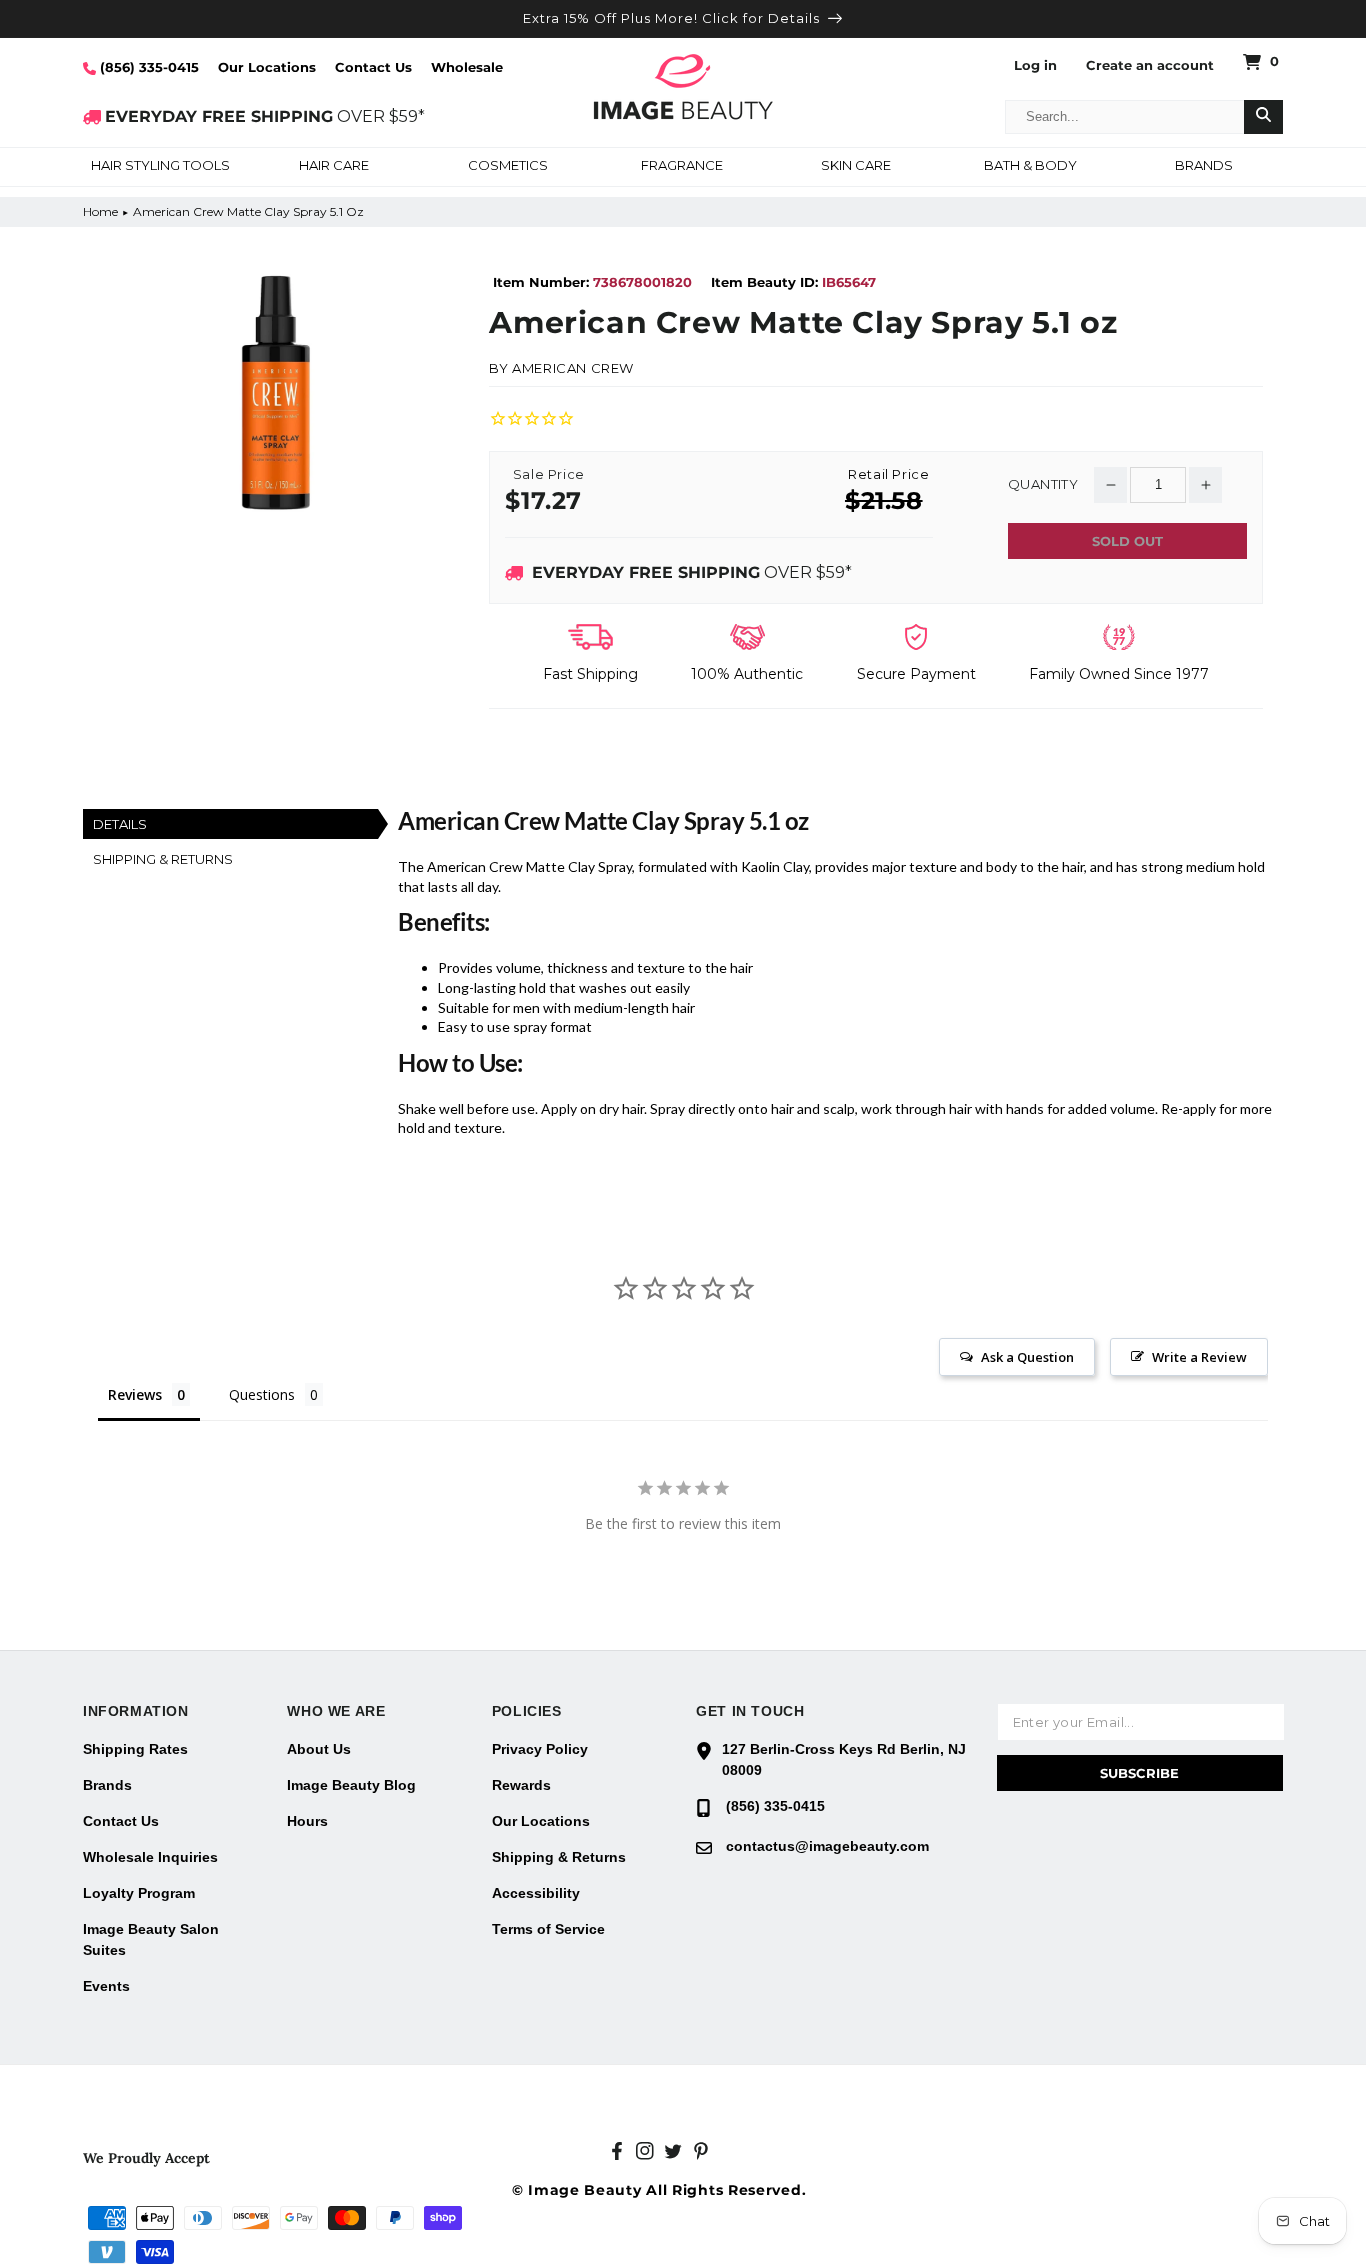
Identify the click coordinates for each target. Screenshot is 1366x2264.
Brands (107, 1785)
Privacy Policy (540, 1749)
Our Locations (267, 67)
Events (106, 1986)
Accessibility (536, 1893)
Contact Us (373, 67)
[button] (160, 167)
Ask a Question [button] (1027, 1357)
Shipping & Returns (559, 1857)
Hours (307, 1821)
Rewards (521, 1785)
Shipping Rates (135, 1749)
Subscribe (1139, 1773)
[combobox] (1125, 117)
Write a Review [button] (1199, 1357)
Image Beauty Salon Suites (151, 1939)
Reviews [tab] (135, 1394)
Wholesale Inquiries (150, 1857)
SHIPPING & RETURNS (163, 859)
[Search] (1263, 117)
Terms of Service (548, 1929)
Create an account (1150, 65)
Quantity (1043, 484)
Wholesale (467, 67)
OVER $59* (265, 116)
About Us (319, 1749)
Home (100, 211)
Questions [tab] (262, 1394)
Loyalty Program (139, 1893)
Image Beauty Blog (351, 1785)
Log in (1035, 65)
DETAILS (120, 824)
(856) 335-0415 (147, 67)
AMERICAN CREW (573, 368)
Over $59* (692, 572)
